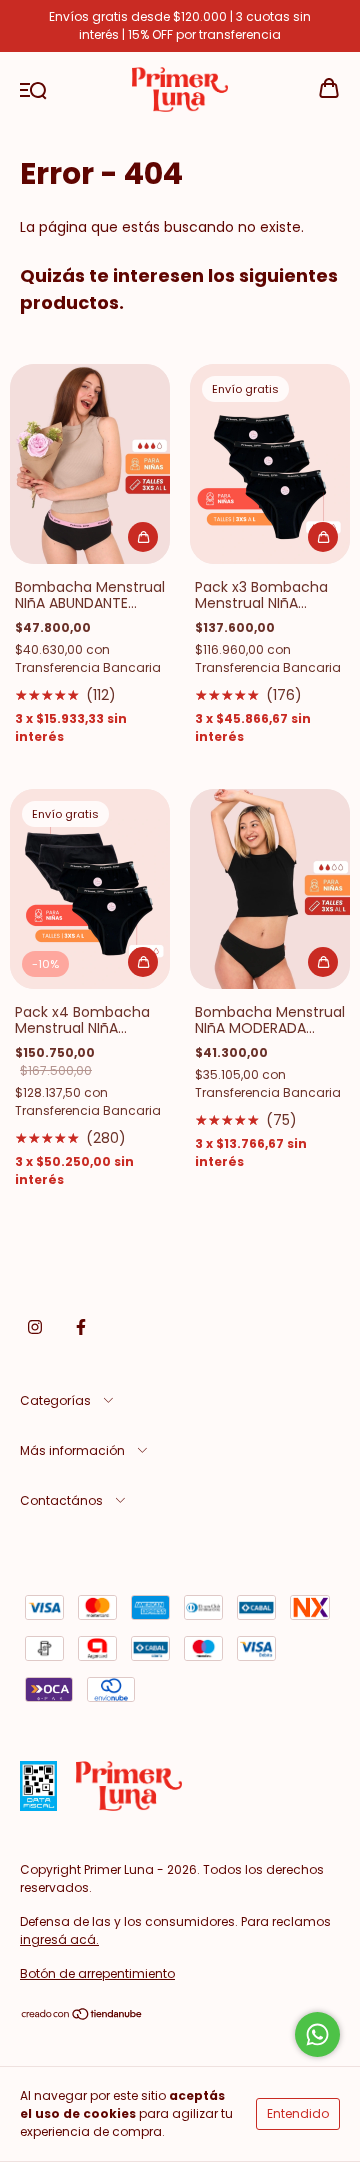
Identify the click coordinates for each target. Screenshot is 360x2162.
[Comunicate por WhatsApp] (317, 2034)
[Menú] (33, 89)
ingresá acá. (59, 1939)
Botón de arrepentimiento (97, 1973)
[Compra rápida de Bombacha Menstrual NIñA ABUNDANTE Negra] (143, 537)
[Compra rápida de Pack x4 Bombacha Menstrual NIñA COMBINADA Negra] (143, 962)
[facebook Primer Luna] (81, 1327)
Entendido (298, 2113)
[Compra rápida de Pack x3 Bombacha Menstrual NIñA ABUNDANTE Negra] (323, 537)
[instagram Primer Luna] (35, 1327)
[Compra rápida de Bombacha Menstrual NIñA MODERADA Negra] (323, 962)
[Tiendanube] (82, 2016)
